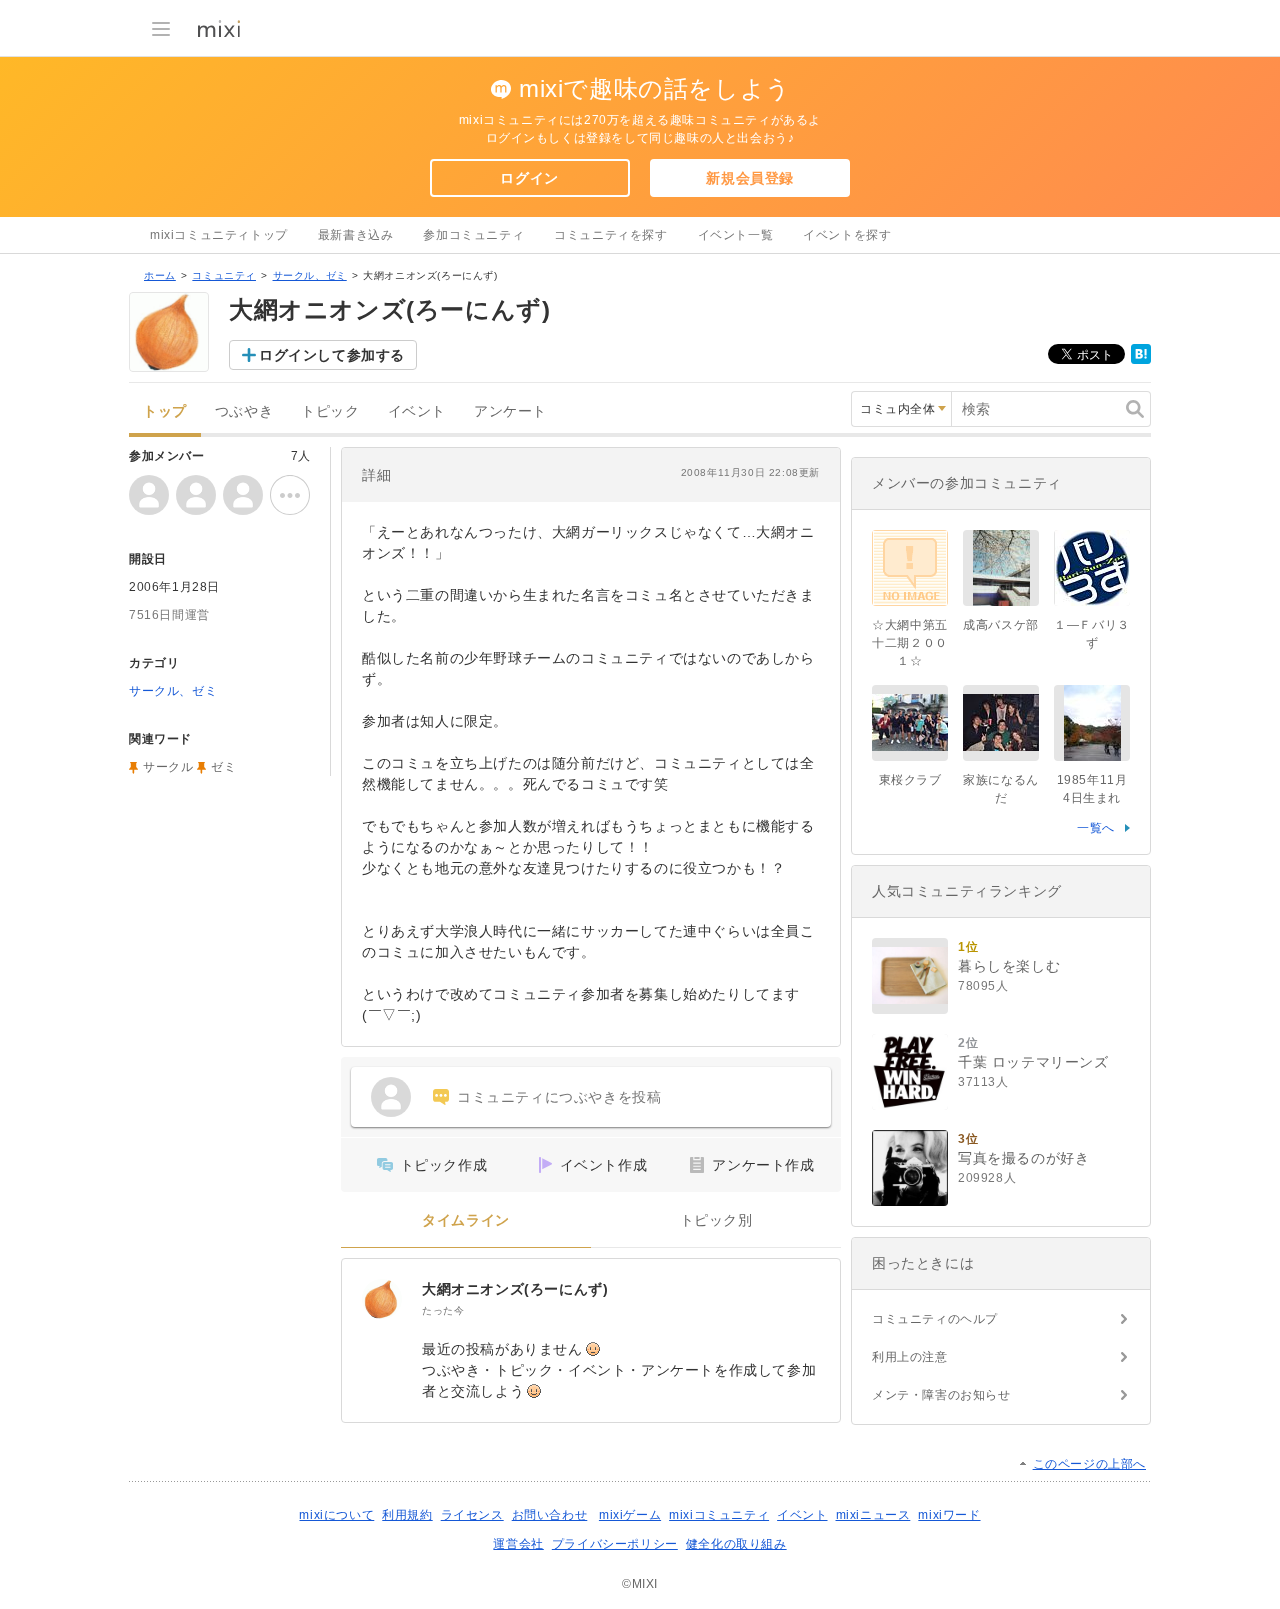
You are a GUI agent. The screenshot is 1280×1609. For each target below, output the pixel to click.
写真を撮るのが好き (1023, 1158)
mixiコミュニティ (719, 1515)
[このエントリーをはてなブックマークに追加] (1141, 360)
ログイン (529, 178)
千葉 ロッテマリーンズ (1033, 1062)
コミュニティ (224, 275)
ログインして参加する (332, 355)
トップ (165, 411)
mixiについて (336, 1515)
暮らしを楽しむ (1009, 966)
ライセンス (472, 1515)
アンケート (510, 411)
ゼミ (223, 767)
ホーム (160, 275)
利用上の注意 (910, 1357)
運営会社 (518, 1544)
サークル (168, 767)
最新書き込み (356, 235)
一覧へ (1096, 828)
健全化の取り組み (736, 1544)
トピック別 (716, 1220)
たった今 (443, 1310)
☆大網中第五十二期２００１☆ (910, 643)
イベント (417, 411)
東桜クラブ (910, 780)
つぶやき (244, 411)
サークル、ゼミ (310, 275)
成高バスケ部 (1001, 625)
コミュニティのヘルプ (935, 1319)
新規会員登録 (750, 178)
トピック (330, 411)
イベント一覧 (736, 235)
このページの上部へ (1089, 1464)
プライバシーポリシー (615, 1544)
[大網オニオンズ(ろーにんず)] (382, 1299)
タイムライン (466, 1220)
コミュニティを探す (610, 235)
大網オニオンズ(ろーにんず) (515, 1289)
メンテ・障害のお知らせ (941, 1395)
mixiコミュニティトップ (219, 235)
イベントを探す (847, 235)
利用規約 (407, 1515)
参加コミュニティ (473, 235)
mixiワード (949, 1515)
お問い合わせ (550, 1515)
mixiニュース (873, 1515)
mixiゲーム (630, 1515)
